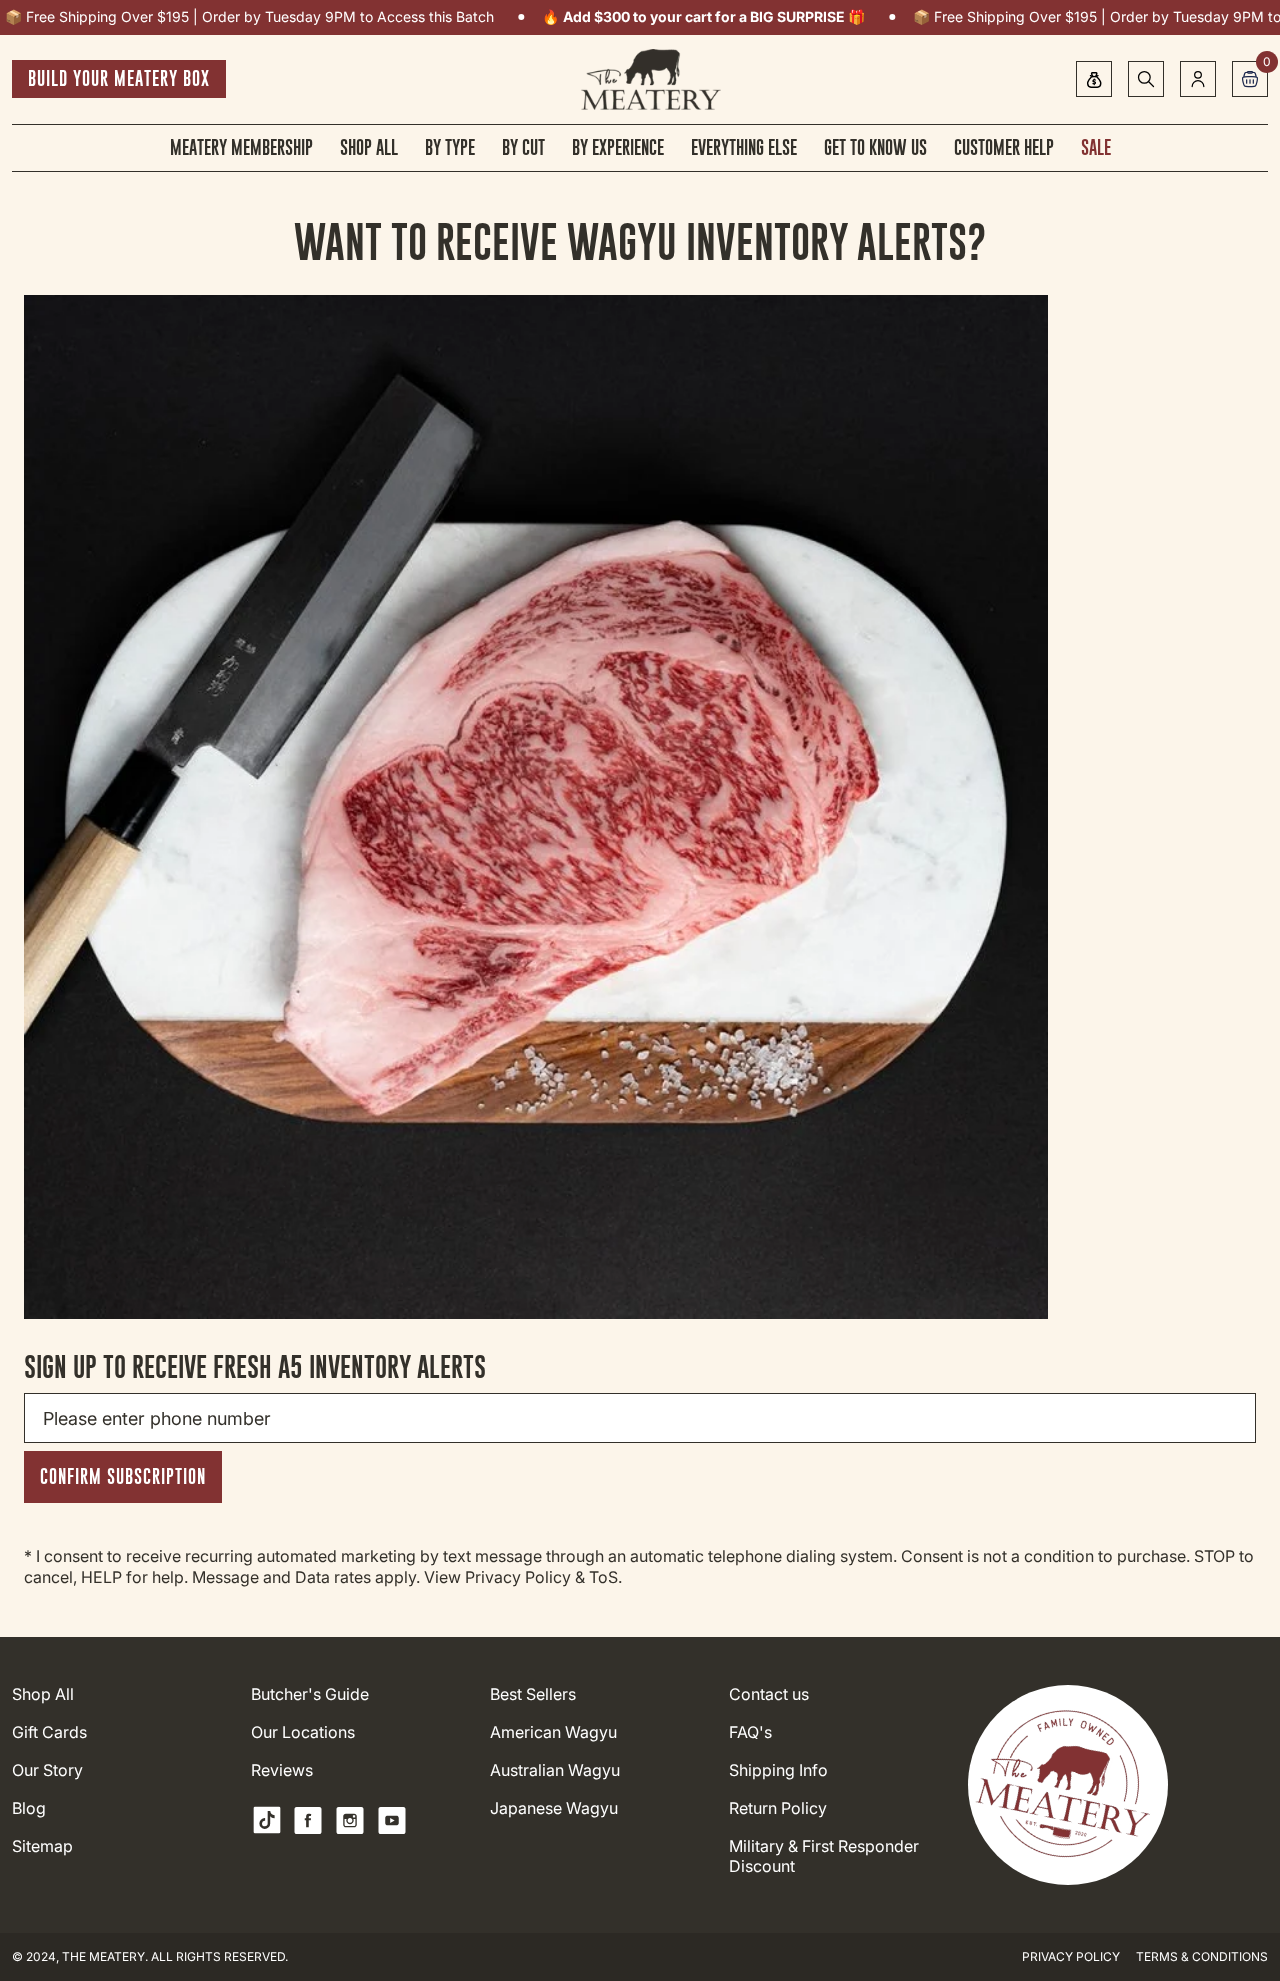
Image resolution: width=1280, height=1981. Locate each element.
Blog (29, 1808)
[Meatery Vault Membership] (1094, 79)
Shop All (43, 1694)
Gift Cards (49, 1732)
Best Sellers (533, 1694)
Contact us (769, 1694)
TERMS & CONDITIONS (1202, 1956)
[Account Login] (1198, 79)
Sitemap (42, 1846)
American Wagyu (553, 1732)
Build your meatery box (119, 78)
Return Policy (778, 1808)
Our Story (47, 1770)
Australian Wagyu (555, 1770)
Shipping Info (778, 1770)
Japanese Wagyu (554, 1808)
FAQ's (750, 1732)
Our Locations (303, 1732)
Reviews (282, 1770)
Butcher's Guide (310, 1694)
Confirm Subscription (123, 1476)
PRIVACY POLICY (1071, 1956)
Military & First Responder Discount (824, 1856)
